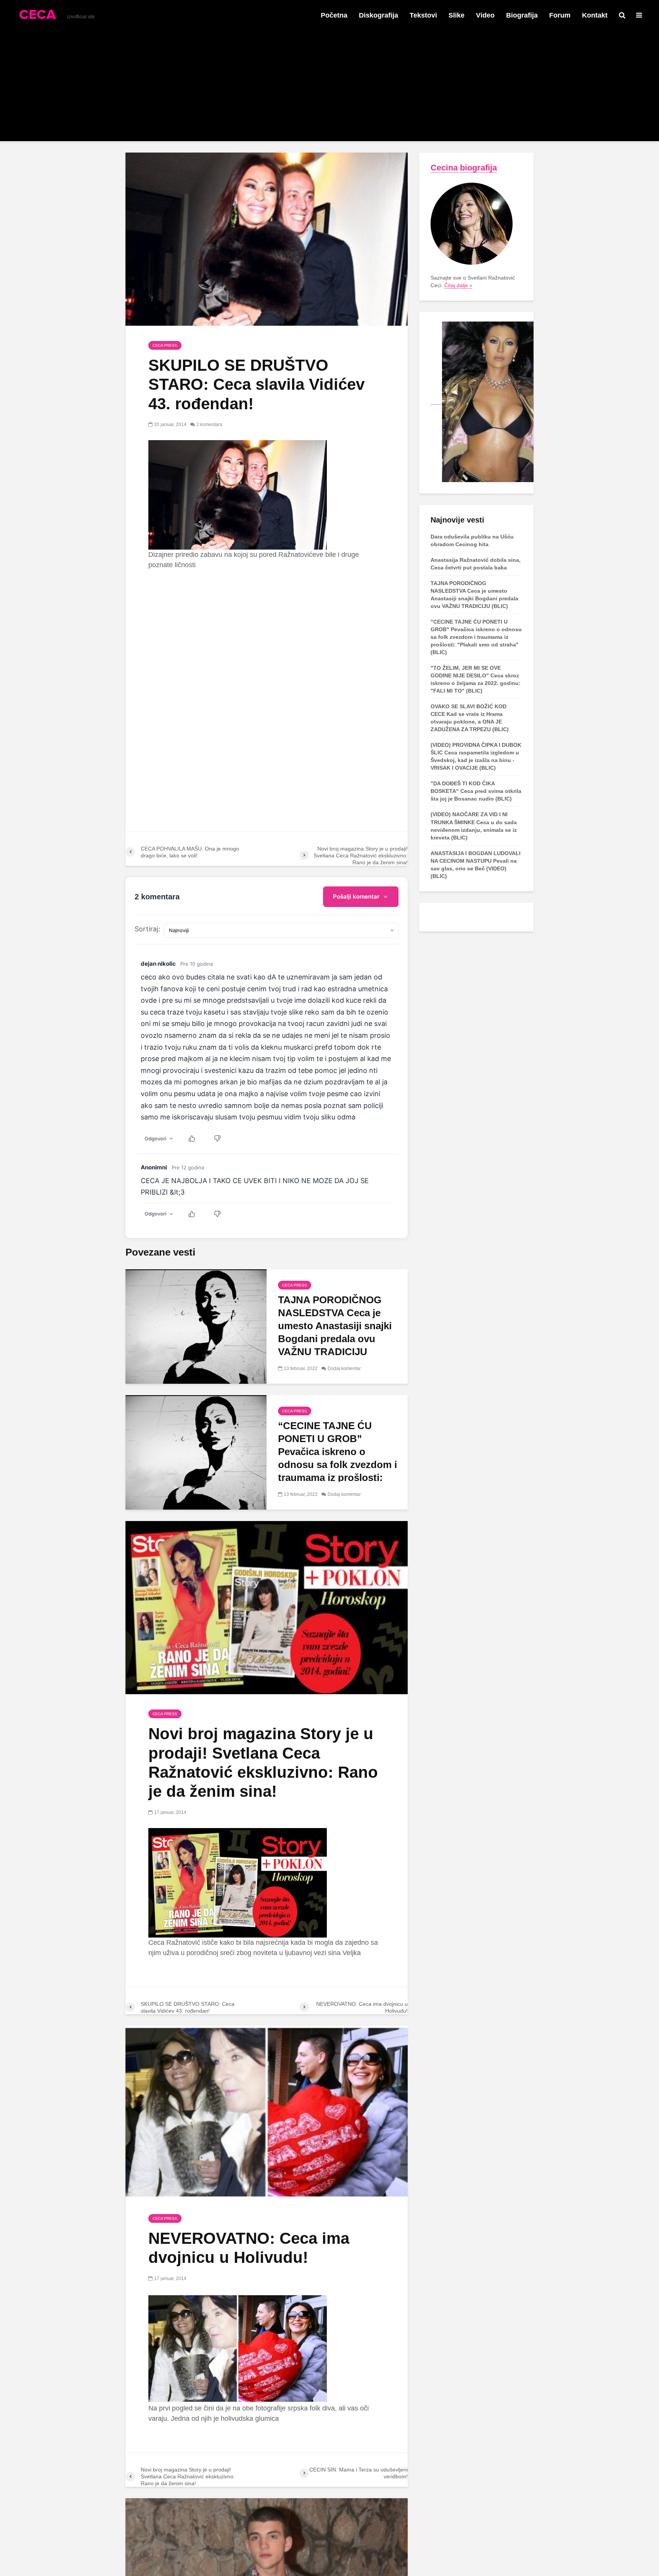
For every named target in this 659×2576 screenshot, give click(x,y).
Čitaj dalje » (458, 285)
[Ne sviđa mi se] (221, 1138)
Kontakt (595, 15)
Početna (334, 15)
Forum (560, 15)
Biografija (522, 15)
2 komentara (209, 425)
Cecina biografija (464, 168)
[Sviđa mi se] (196, 1138)
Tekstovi (423, 15)
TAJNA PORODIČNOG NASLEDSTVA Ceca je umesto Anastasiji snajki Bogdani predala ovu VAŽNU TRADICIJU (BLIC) (335, 1332)
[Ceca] (482, 401)
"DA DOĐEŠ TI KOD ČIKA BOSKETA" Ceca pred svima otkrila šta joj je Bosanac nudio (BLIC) (476, 791)
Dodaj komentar (344, 1368)
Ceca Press (165, 345)
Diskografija (379, 15)
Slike (456, 15)
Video (485, 15)
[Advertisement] (329, 88)
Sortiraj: (147, 929)
